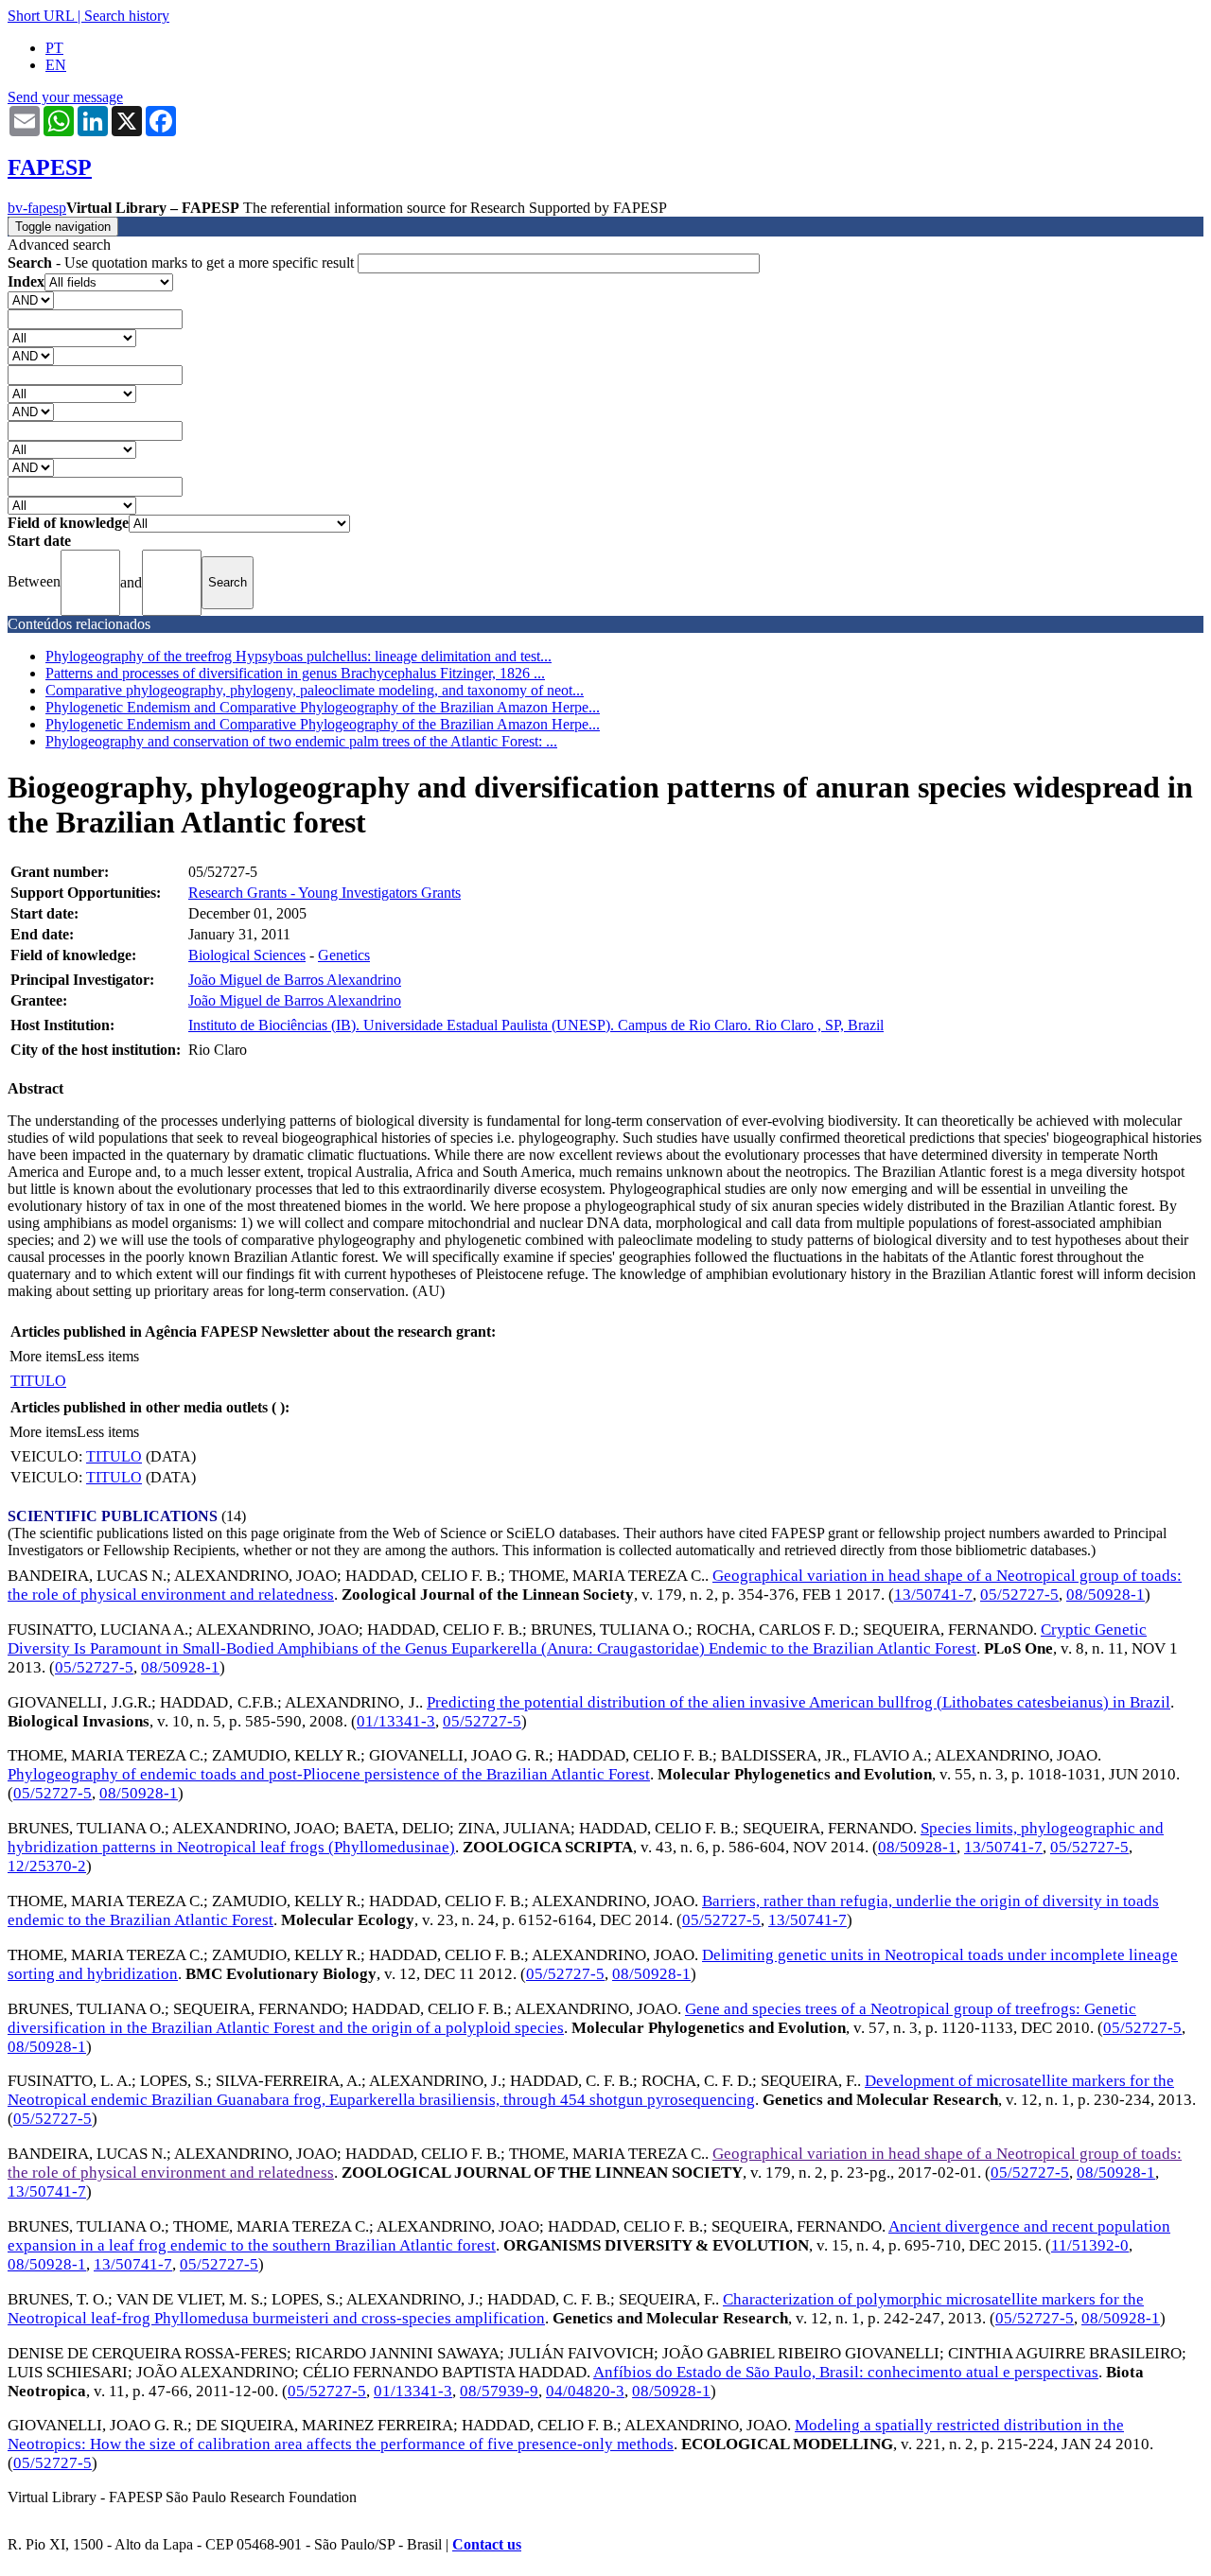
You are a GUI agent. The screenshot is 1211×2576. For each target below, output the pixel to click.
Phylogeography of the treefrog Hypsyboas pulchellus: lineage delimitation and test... (298, 656)
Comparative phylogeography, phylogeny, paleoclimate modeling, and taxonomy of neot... (315, 690)
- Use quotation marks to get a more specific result (183, 263)
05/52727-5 (1019, 1595)
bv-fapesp (37, 208)
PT (54, 48)
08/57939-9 (499, 2391)
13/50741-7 (933, 1595)
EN (56, 65)
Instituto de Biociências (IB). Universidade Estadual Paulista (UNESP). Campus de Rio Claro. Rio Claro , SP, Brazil (536, 1025)
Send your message (65, 97)
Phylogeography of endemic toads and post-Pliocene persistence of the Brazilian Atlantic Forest (329, 1774)
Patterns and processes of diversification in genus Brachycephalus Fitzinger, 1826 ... (295, 673)
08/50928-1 (1106, 1595)
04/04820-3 (585, 2391)
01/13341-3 (396, 1721)
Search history (127, 16)
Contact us (487, 2544)
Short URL (41, 16)
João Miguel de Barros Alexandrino (295, 980)
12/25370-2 (47, 1866)
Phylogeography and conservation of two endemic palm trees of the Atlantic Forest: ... (301, 741)
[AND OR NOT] (31, 299)
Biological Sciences (247, 955)
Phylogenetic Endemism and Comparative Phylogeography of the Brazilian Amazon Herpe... (323, 707)
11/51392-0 (1090, 2245)
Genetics (344, 955)
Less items (108, 1356)
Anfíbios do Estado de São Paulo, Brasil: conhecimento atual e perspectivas (846, 2372)
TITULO (38, 1381)
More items (43, 1356)
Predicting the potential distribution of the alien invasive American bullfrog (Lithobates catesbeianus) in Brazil (799, 1702)
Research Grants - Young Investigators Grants (325, 893)
